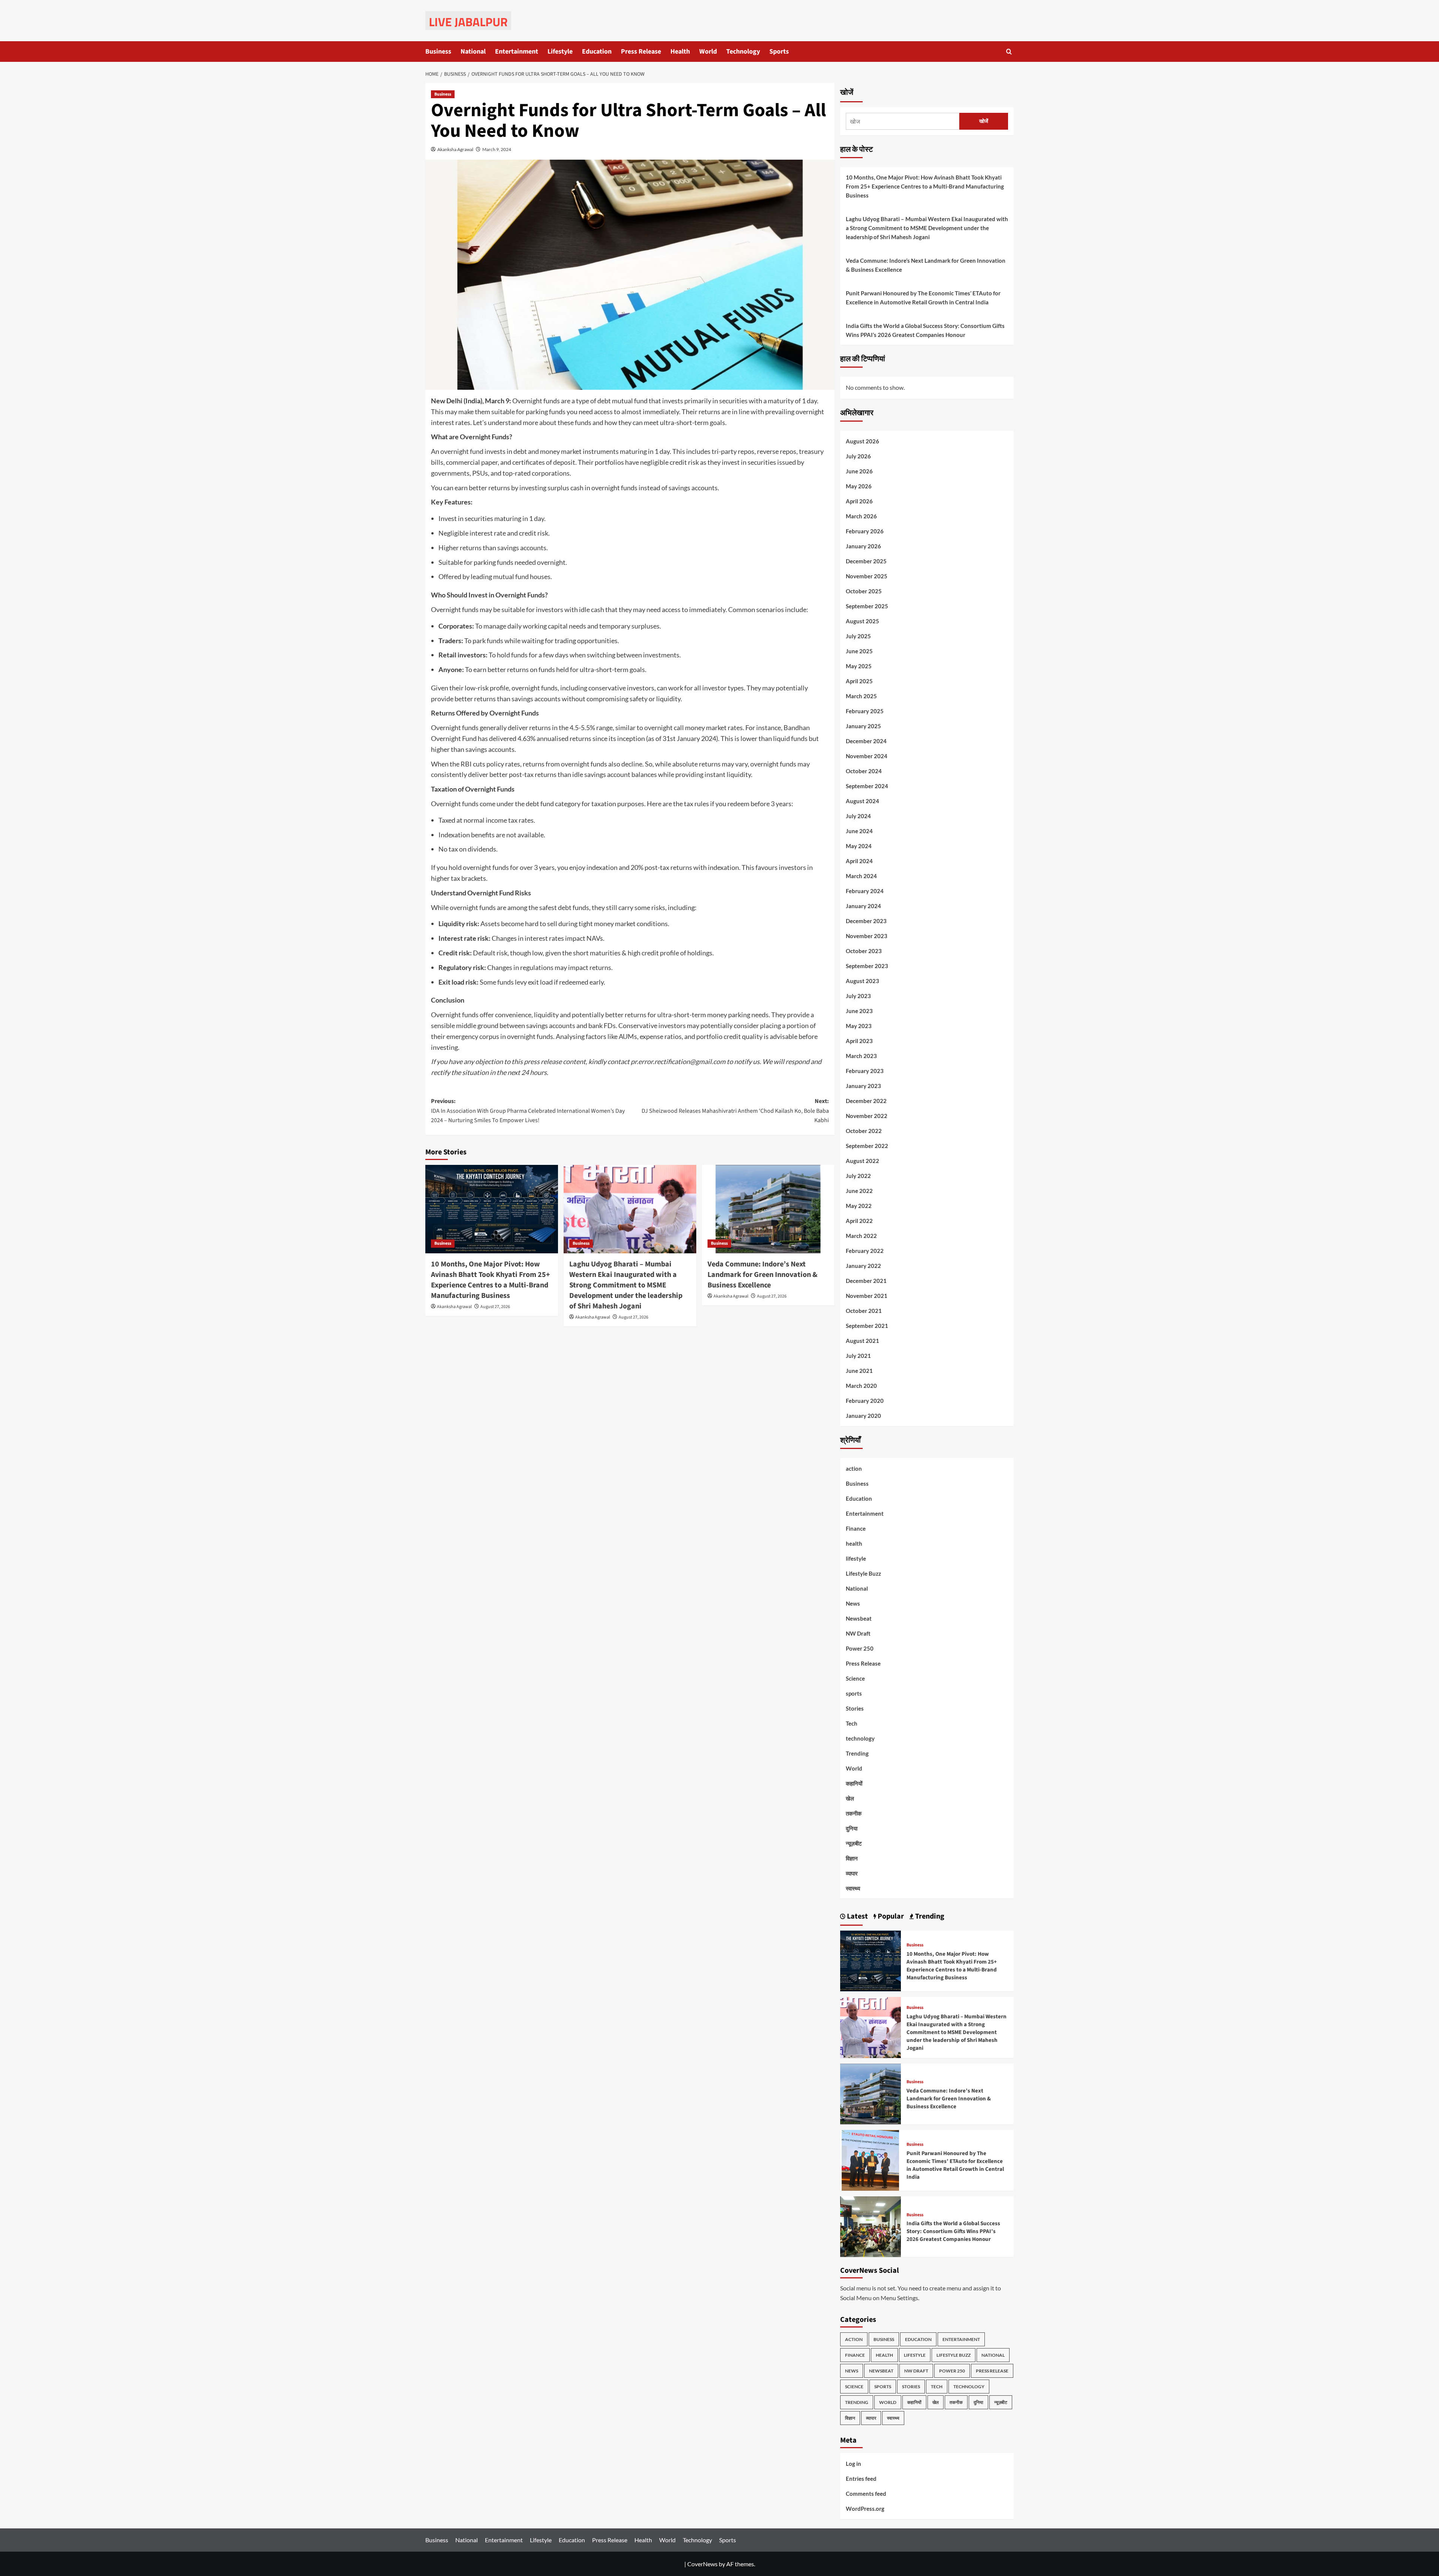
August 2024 (862, 801)
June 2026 (859, 471)
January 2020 (863, 1416)
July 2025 (858, 636)
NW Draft (858, 1633)
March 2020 (861, 1386)
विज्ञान (852, 1858)
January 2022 (863, 1266)
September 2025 (867, 606)
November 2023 (867, 936)
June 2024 (859, 831)
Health (680, 52)
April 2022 (859, 1221)
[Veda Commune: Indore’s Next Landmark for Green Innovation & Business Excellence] (768, 1209)
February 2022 (865, 1251)
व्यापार (852, 1873)
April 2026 (859, 501)
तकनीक (854, 1813)
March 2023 (861, 1056)
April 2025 (859, 681)
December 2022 (866, 1101)
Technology (743, 52)
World (708, 52)
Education (597, 52)
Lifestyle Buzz (863, 1573)
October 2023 (864, 951)
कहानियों (854, 1783)
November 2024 (867, 756)
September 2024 (867, 786)
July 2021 (858, 1356)
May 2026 (859, 486)
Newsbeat (859, 1618)
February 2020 (865, 1401)
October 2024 (864, 771)
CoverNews (702, 2564)
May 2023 (859, 1026)
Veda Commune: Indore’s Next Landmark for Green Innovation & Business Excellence (762, 1275)
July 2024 (858, 816)
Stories (855, 1708)
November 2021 (867, 1296)
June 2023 (859, 1011)
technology (860, 1738)
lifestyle (856, 1558)
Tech (852, 1723)
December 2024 (866, 741)
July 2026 (858, 456)
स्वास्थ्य (853, 1888)
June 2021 (859, 1371)
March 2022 (861, 1236)
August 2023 (862, 981)
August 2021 (862, 1341)
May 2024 (859, 846)
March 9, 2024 (497, 149)
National (473, 52)
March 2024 (861, 876)
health (854, 1543)
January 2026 (863, 546)
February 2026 (865, 531)
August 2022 (862, 1161)
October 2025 (864, 591)
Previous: (528, 1111)
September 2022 (867, 1146)
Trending (857, 1753)
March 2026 (861, 516)
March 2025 (861, 696)
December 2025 (866, 561)
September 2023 (867, 966)
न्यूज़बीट (854, 1843)
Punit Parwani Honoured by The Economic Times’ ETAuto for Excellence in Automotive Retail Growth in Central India (923, 298)
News (853, 1603)
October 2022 (864, 1131)
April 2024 (859, 861)
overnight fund (462, 451)
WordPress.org (865, 2509)
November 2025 (867, 576)
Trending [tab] (929, 1916)
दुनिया (852, 1828)
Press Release (641, 52)
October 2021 (864, 1311)
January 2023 (863, 1086)
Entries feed (861, 2479)
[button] (1009, 52)
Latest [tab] (857, 1916)
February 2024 (865, 891)
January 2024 (863, 906)
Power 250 (860, 1648)
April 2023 (859, 1041)
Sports (779, 52)
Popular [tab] (890, 1916)
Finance (856, 1528)
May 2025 (859, 666)
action (854, 1468)
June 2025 (859, 651)
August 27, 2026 (495, 1307)
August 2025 (862, 621)
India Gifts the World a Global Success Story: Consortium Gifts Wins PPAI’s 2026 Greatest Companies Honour (925, 330)
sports (854, 1693)
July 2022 (858, 1176)
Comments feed (866, 2494)
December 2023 (866, 921)
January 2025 (863, 726)
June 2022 (859, 1191)
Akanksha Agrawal (455, 149)
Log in (853, 2464)
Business (438, 52)
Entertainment (517, 52)
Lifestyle (560, 52)
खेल (850, 1798)
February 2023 (865, 1071)
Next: (735, 1111)
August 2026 (862, 441)
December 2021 (866, 1281)
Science (855, 1678)
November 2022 (867, 1116)
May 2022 (859, 1206)
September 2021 (867, 1326)
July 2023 (858, 996)
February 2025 (865, 711)
